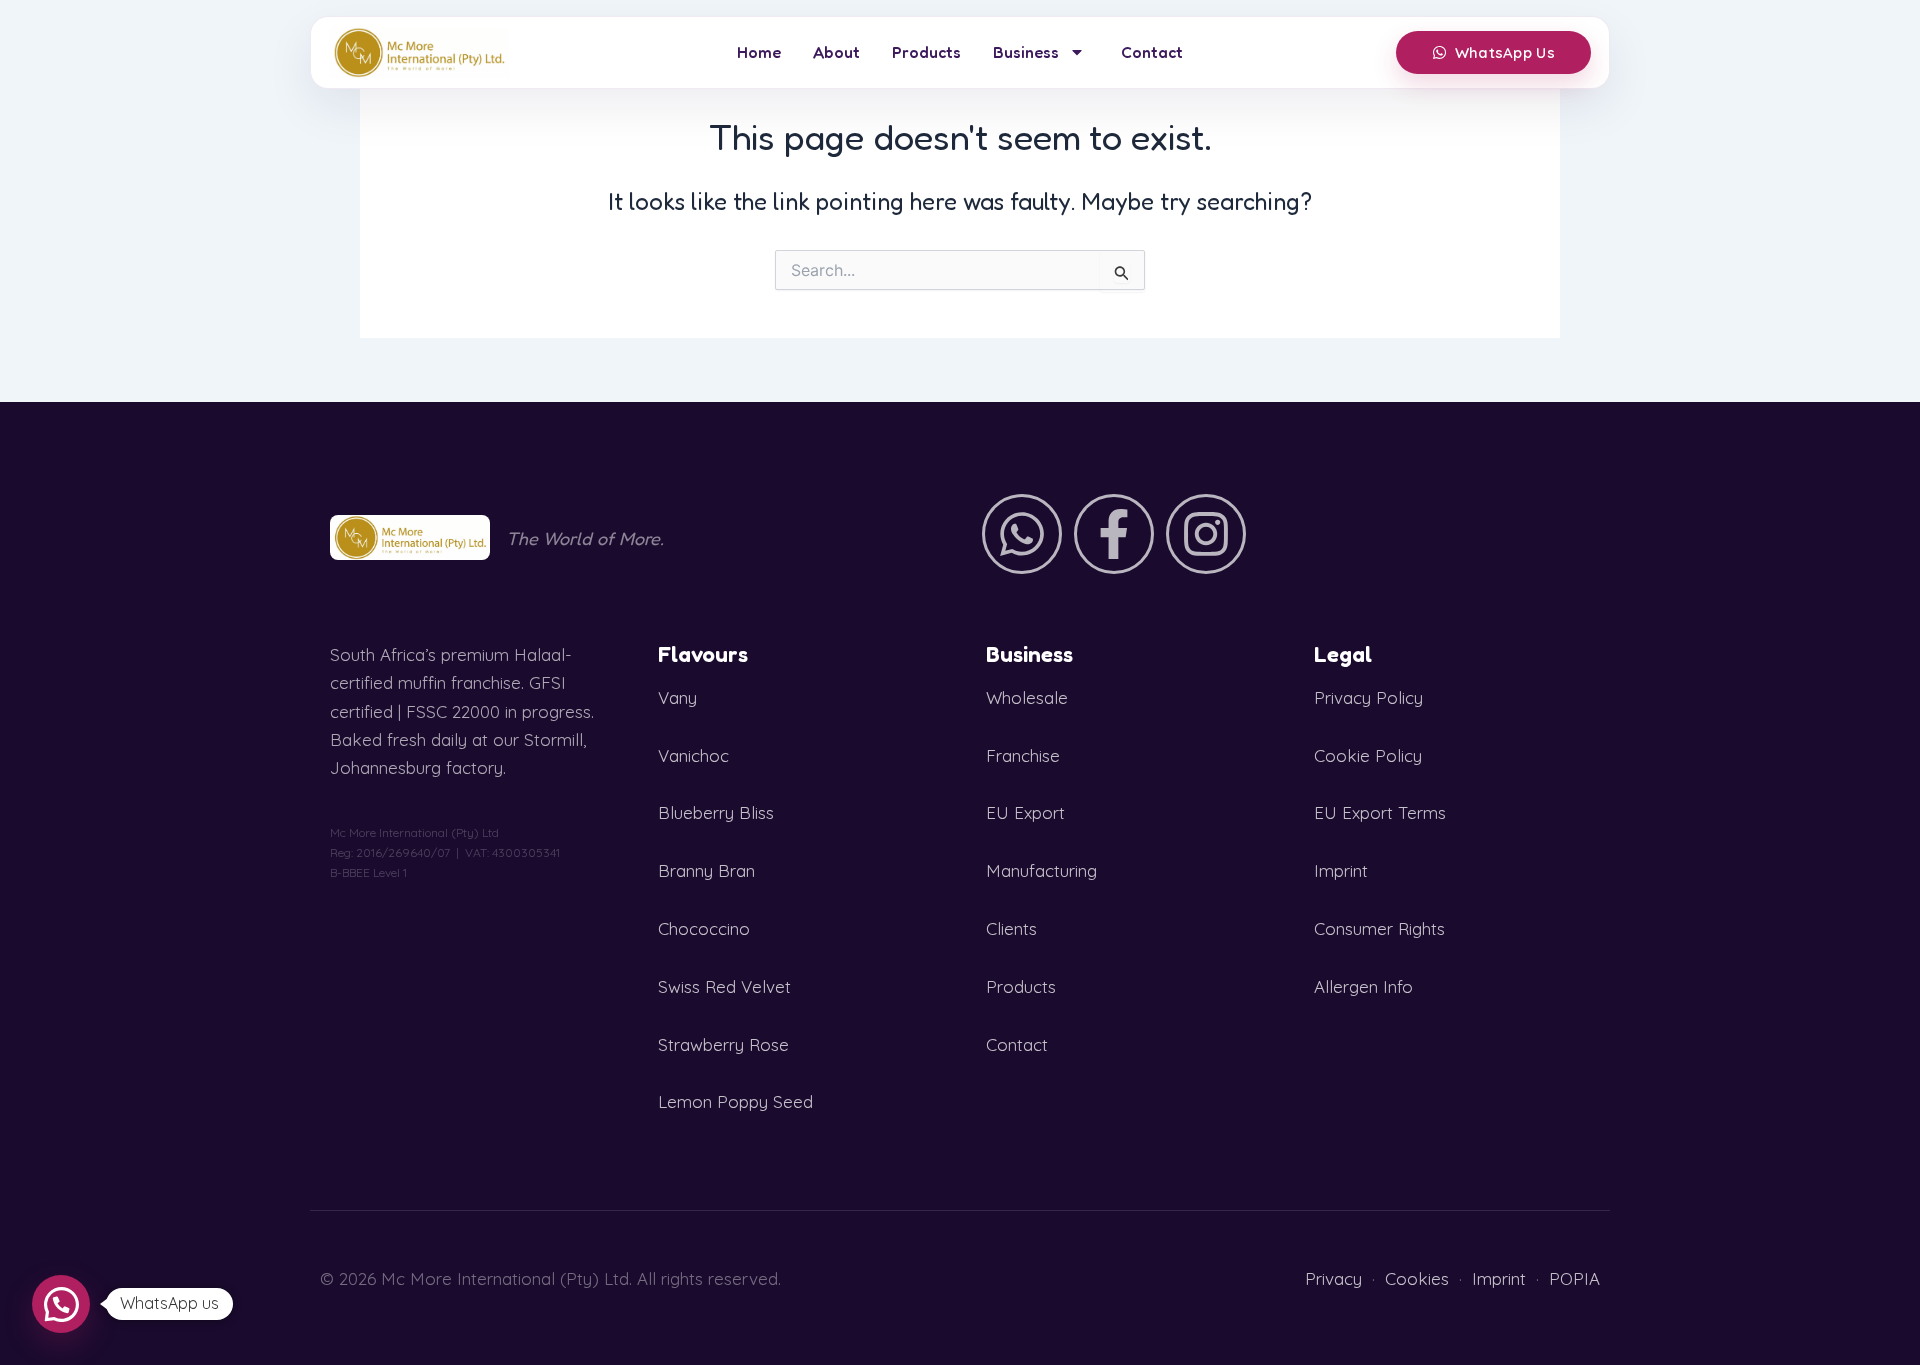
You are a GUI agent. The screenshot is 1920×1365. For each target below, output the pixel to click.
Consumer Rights (1379, 928)
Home (759, 52)
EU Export (1025, 812)
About (836, 52)
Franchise (1023, 755)
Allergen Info (1363, 986)
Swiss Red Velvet (724, 986)
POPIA (1574, 1278)
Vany (677, 697)
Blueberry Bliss (716, 812)
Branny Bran (706, 870)
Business (1026, 52)
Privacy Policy (1368, 697)
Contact (1152, 52)
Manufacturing (1041, 870)
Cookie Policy (1368, 755)
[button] (61, 1304)
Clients (1011, 928)
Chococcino (704, 928)
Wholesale (1027, 697)
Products (926, 52)
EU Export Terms (1380, 812)
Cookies (1417, 1278)
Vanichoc (693, 755)
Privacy (1333, 1278)
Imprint (1341, 870)
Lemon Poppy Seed (735, 1101)
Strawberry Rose (723, 1044)
